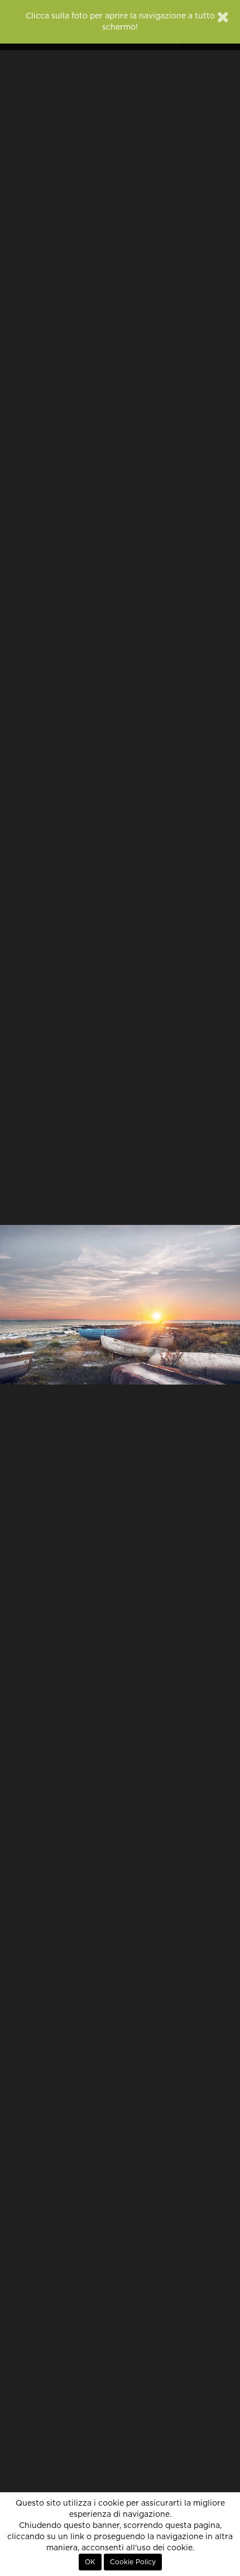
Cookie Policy (133, 2562)
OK (90, 2562)
